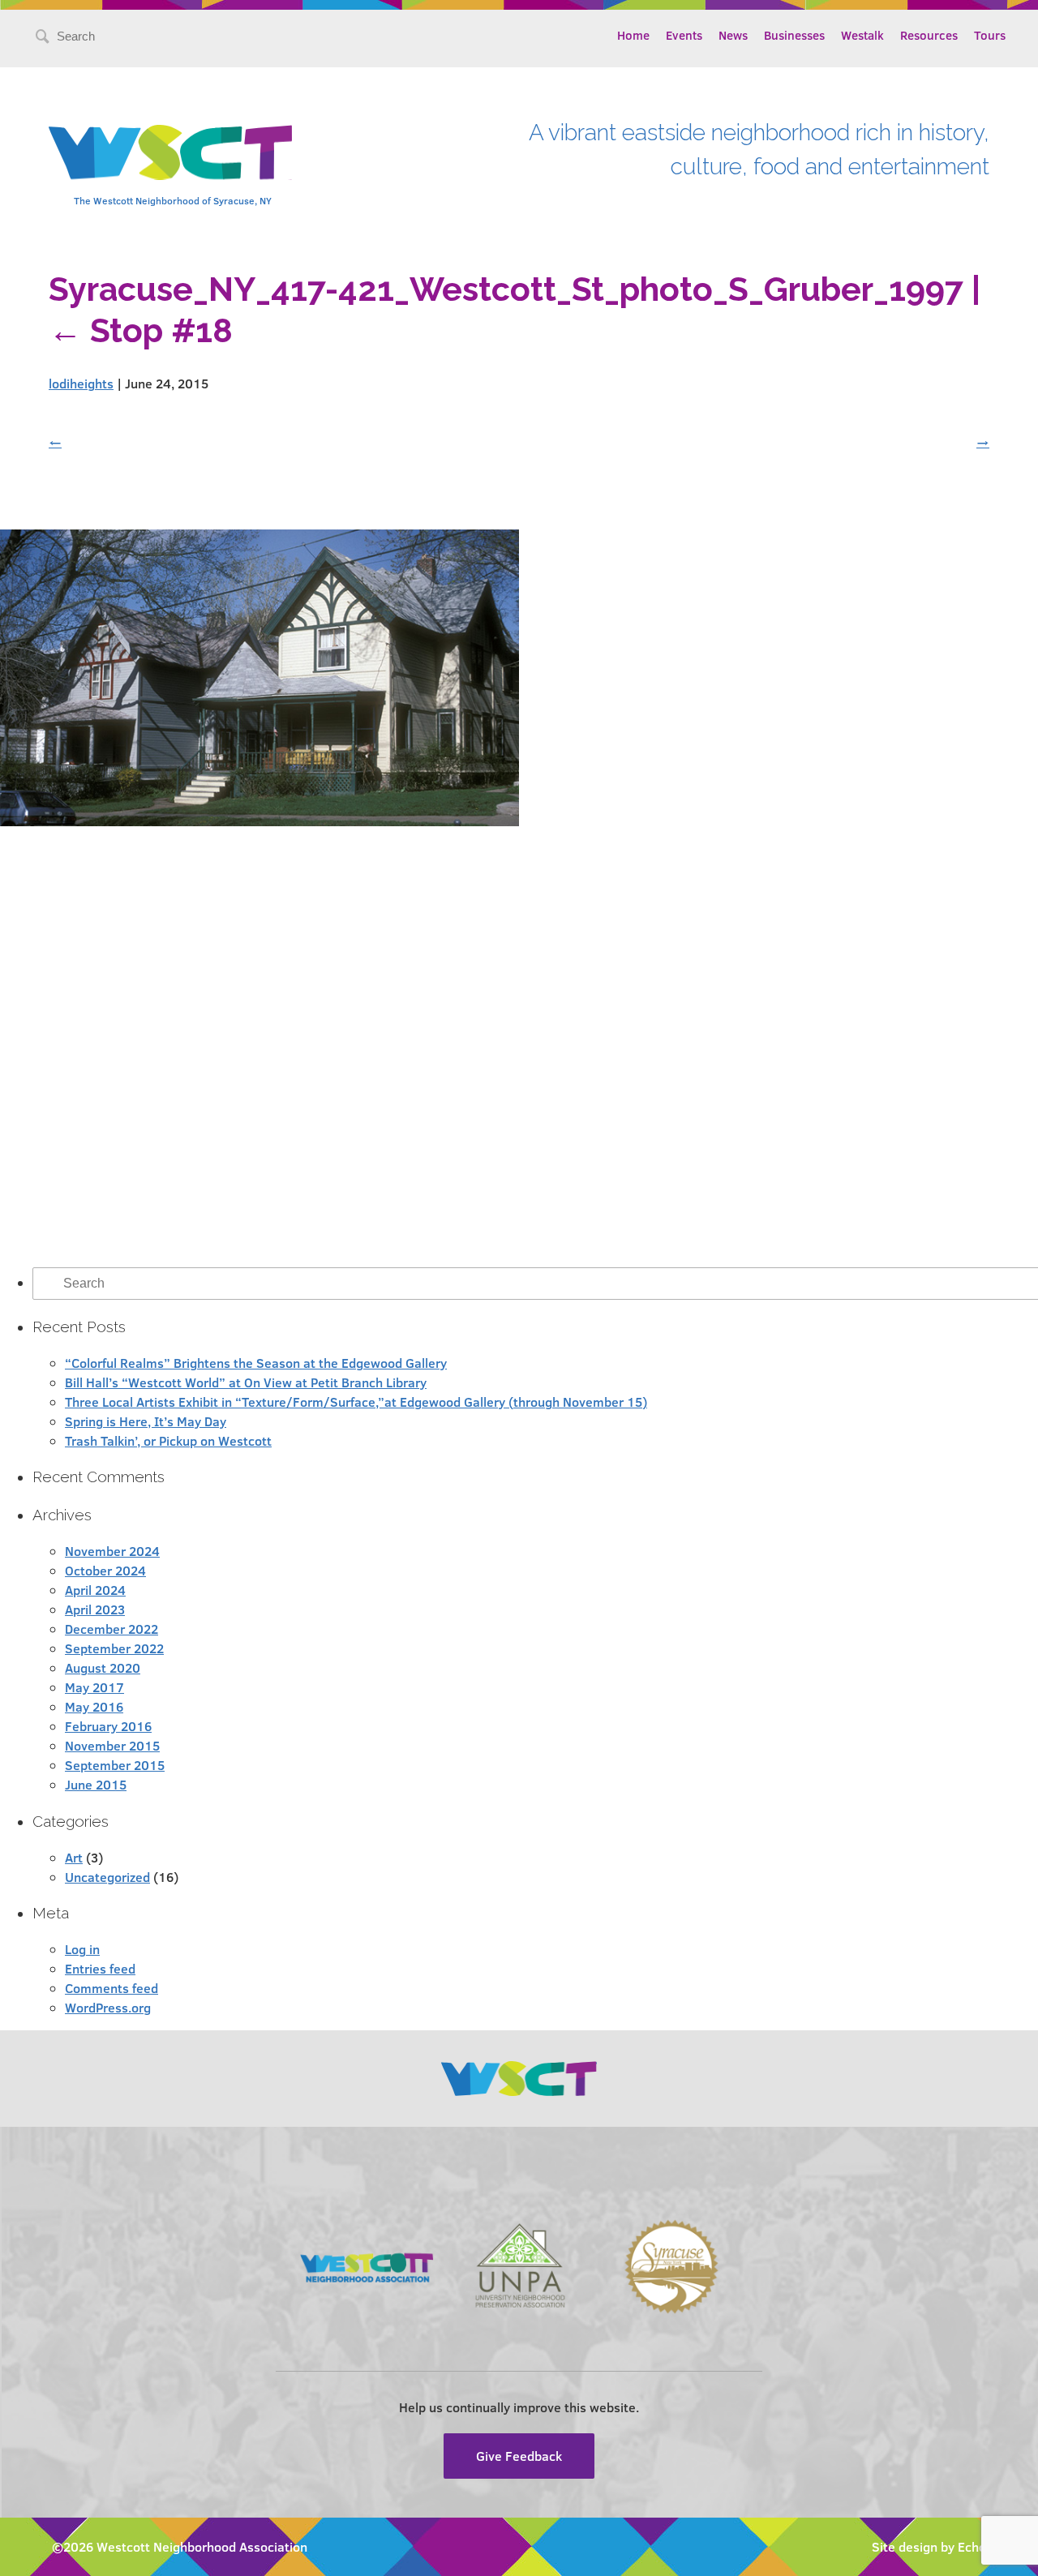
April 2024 (95, 1590)
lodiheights (81, 383)
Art (74, 1857)
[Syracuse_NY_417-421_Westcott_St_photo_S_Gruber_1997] (259, 821)
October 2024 (105, 1570)
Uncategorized (107, 1877)
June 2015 (96, 1784)
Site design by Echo (929, 2546)
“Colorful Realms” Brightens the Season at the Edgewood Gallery (256, 1363)
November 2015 (112, 1745)
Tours (990, 35)
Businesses (794, 35)
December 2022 (112, 1629)
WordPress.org (108, 2007)
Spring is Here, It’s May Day (146, 1421)
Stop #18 (141, 330)
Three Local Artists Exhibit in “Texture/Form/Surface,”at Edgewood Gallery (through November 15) (356, 1402)
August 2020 (103, 1667)
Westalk (862, 35)
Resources (929, 35)
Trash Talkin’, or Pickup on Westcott (168, 1440)
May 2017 (94, 1687)
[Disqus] (519, 1047)
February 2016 (108, 1726)
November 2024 (112, 1551)
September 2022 (114, 1648)
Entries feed (100, 1968)
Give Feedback (519, 2456)
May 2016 (94, 1706)
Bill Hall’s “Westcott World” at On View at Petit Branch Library (246, 1382)
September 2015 (115, 1765)
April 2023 (95, 1609)
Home (633, 35)
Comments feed (112, 1988)
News (733, 35)
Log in (82, 1949)
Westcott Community (170, 152)
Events (684, 35)
